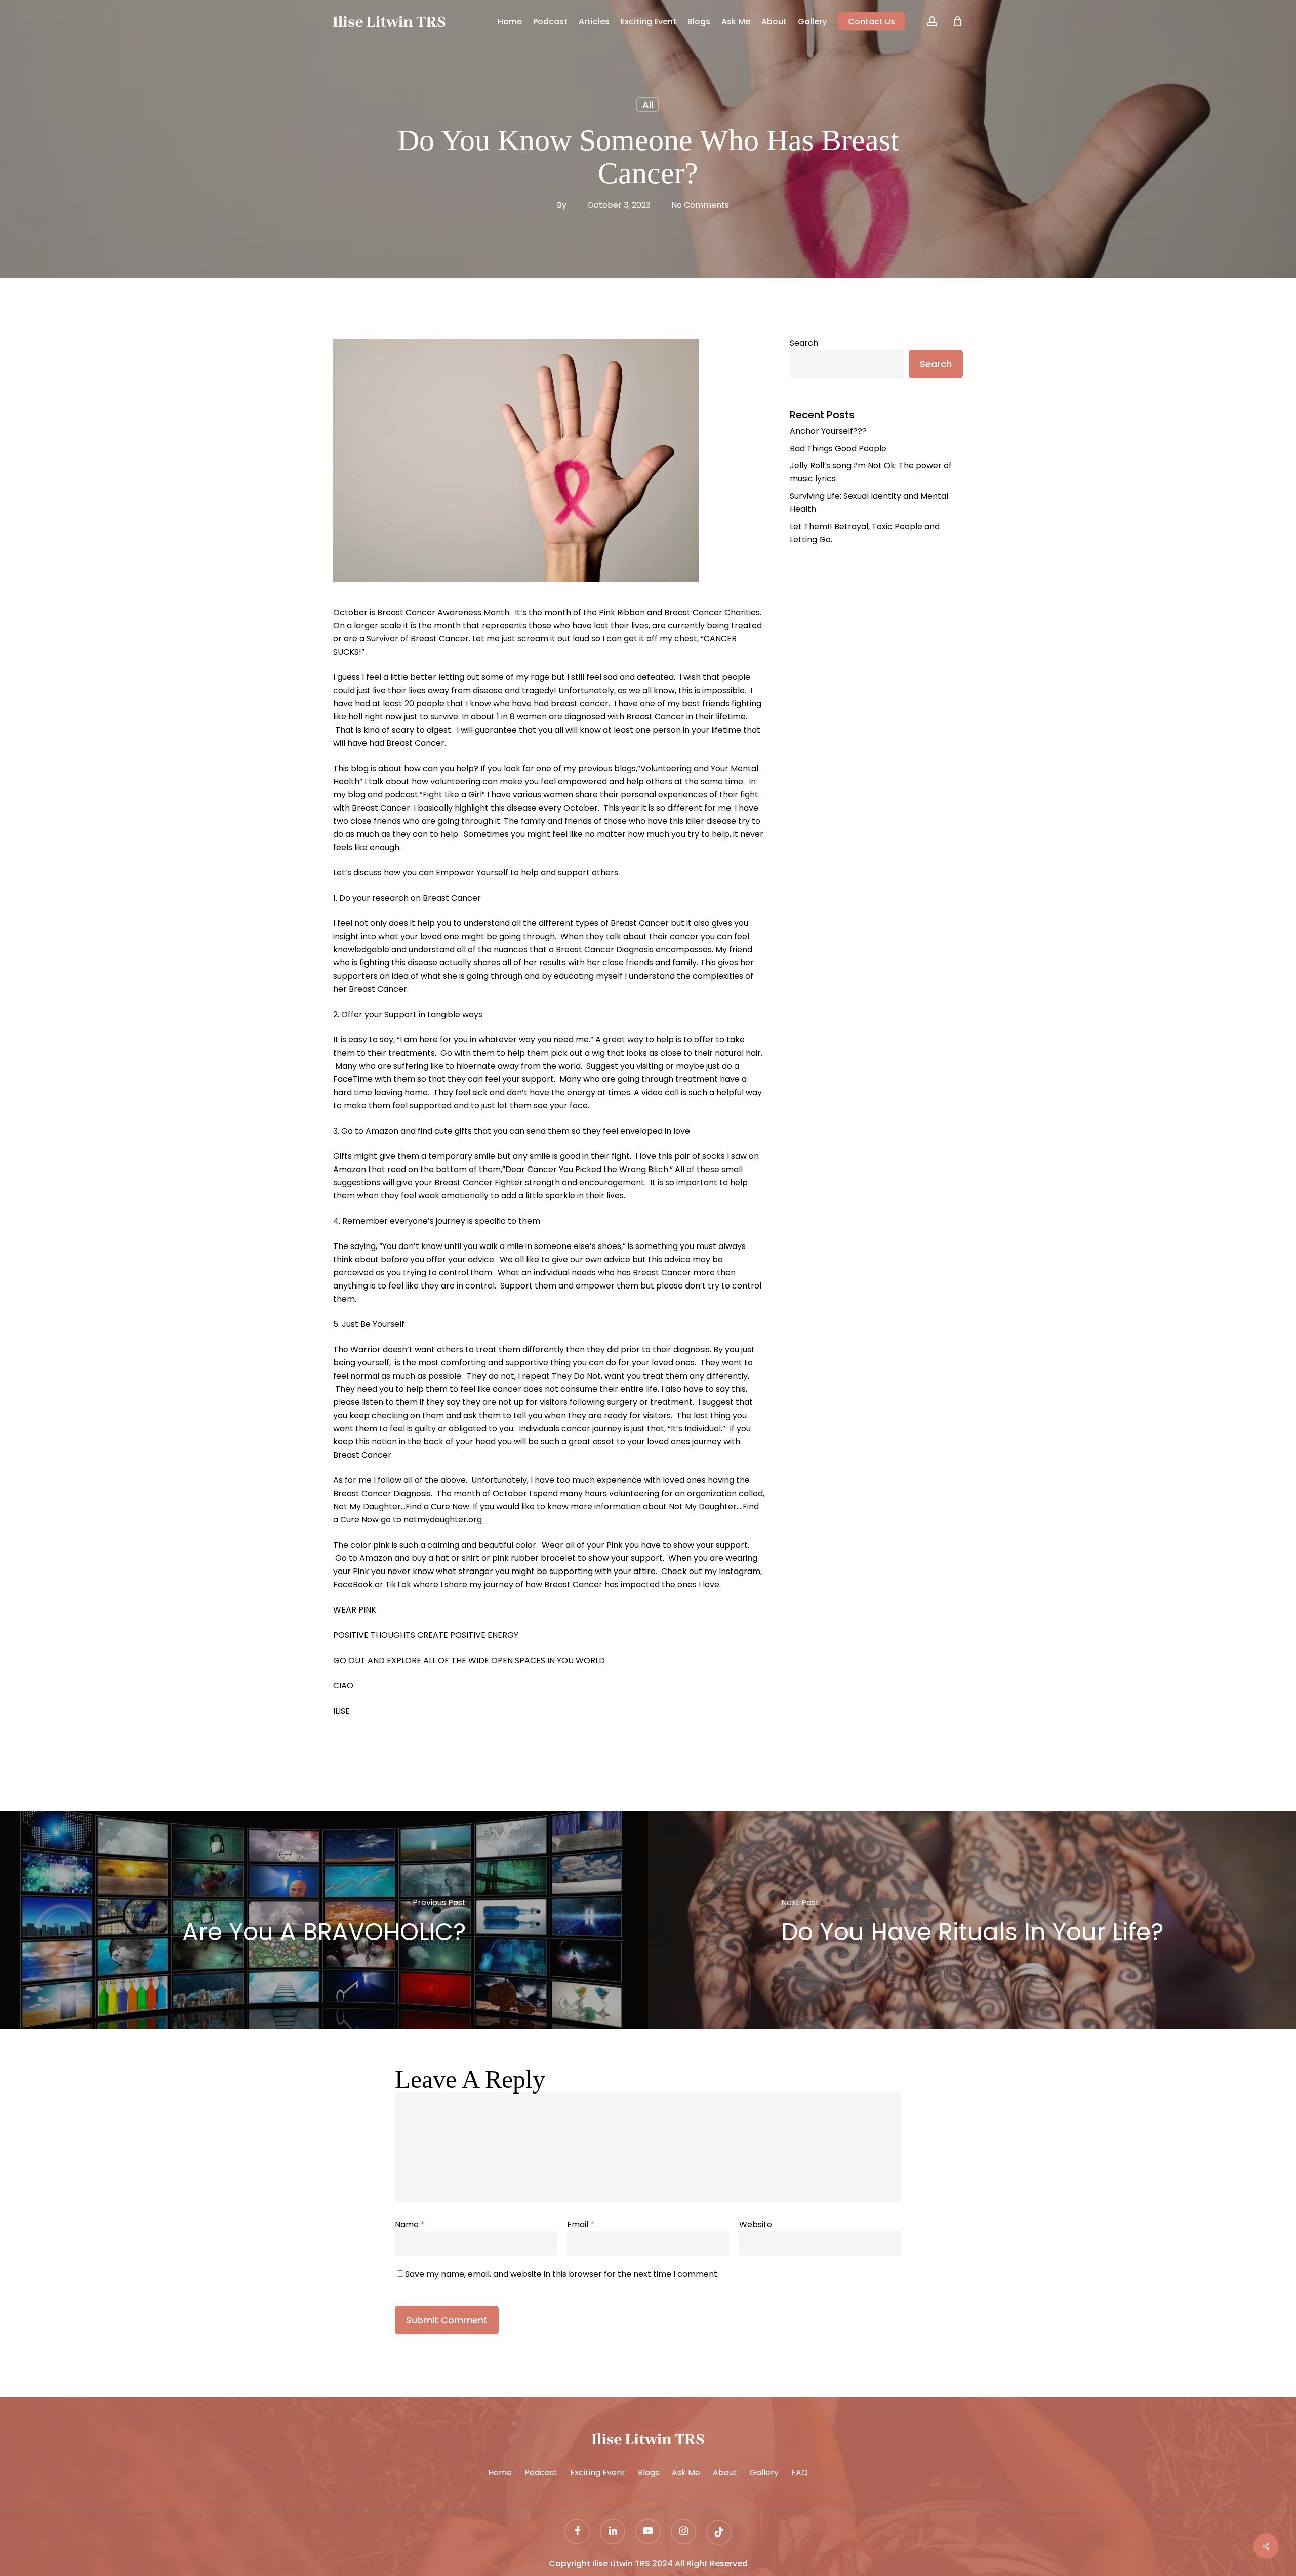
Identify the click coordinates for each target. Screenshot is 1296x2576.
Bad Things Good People (838, 448)
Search (804, 343)
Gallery (764, 2472)
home (500, 2472)
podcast (541, 2472)
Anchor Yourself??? (828, 431)
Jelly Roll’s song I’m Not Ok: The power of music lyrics (871, 472)
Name (410, 2224)
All (648, 105)
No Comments (700, 205)
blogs (649, 2472)
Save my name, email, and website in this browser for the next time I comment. (562, 2274)
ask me (686, 2472)
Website (756, 2224)
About (725, 2472)
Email (581, 2224)
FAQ (800, 2472)
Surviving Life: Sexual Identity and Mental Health (869, 502)
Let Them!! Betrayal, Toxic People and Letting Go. (865, 533)
